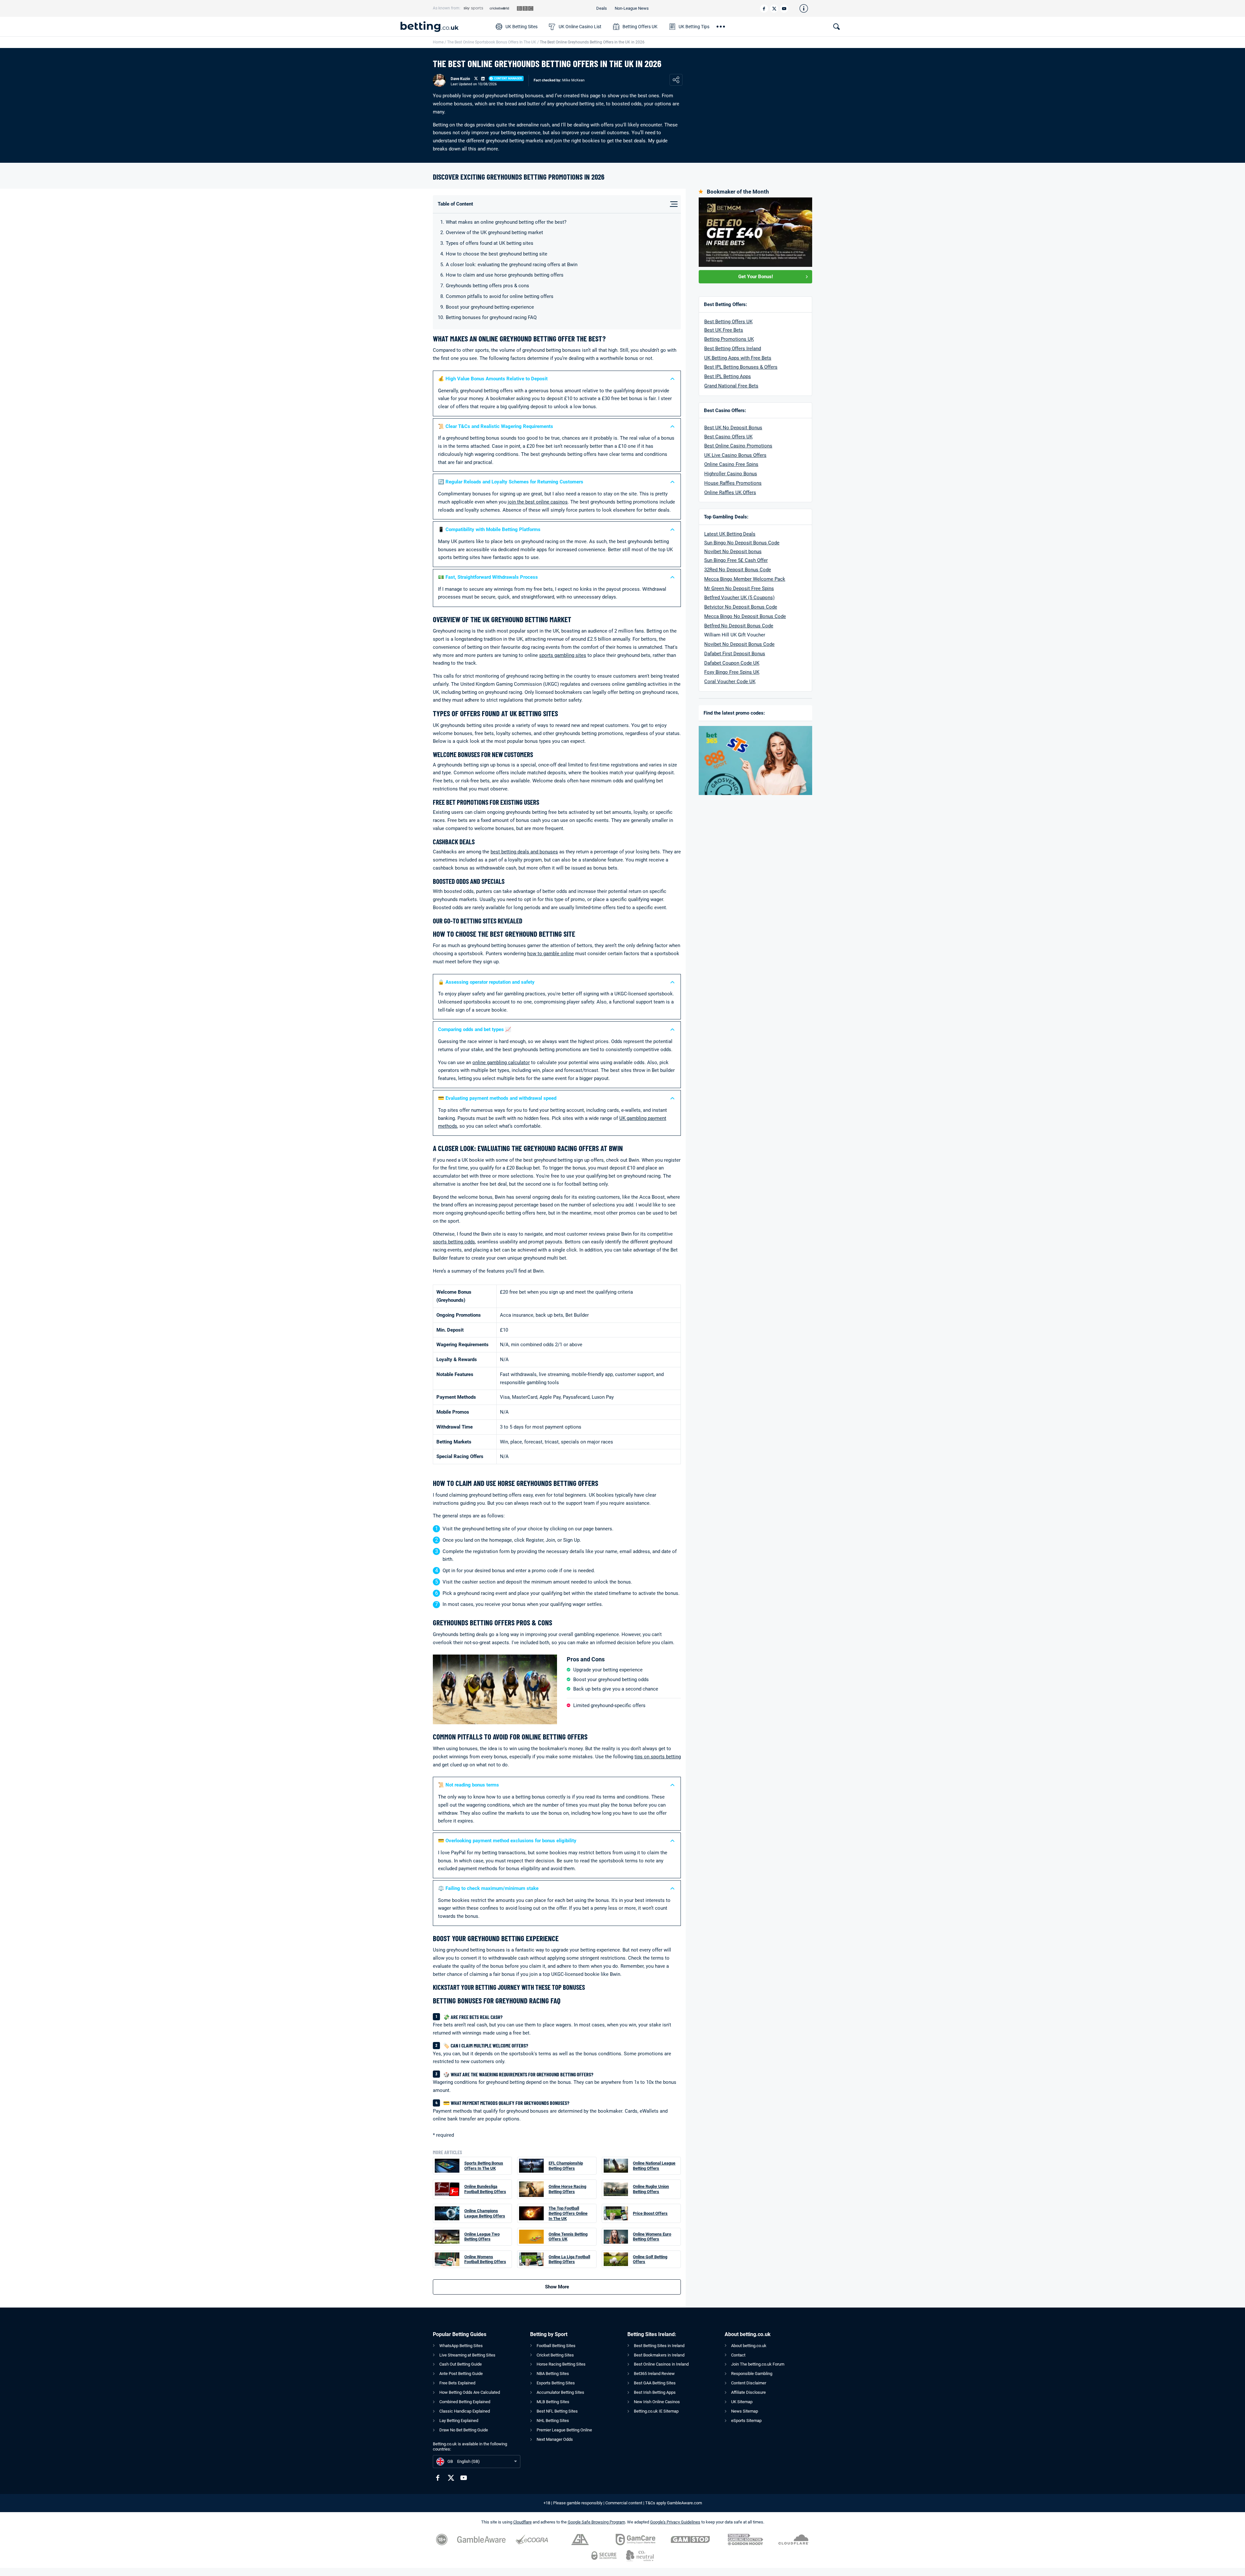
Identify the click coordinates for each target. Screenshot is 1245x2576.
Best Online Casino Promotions (738, 446)
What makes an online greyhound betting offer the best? (506, 222)
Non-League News (632, 8)
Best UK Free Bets (724, 330)
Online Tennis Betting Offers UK (568, 2237)
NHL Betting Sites (553, 2421)
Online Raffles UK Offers (730, 493)
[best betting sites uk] (445, 27)
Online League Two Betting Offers (482, 2237)
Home (438, 42)
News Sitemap (745, 2411)
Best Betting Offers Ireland (733, 349)
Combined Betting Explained (465, 2402)
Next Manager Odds (555, 2439)
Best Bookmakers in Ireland (659, 2355)
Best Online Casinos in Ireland (661, 2364)
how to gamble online (551, 954)
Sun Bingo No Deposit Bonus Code (742, 543)
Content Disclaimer (749, 2383)
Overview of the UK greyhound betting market (494, 232)
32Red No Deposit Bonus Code (738, 570)
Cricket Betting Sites (555, 2355)
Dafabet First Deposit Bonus (735, 654)
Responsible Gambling (752, 2374)
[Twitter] (774, 9)
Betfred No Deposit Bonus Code (739, 626)
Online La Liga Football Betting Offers (569, 2259)
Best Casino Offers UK (728, 437)
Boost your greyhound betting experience (490, 307)
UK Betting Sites (522, 27)
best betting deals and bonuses (524, 852)
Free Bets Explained (457, 2383)
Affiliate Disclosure (748, 2392)
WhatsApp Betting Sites (461, 2346)
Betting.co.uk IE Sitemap (656, 2411)
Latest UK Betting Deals (730, 534)
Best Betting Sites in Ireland (659, 2346)
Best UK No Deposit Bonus (733, 428)
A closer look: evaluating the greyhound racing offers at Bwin (512, 265)
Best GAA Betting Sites (655, 2383)
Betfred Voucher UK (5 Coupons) (739, 598)
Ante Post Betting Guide (461, 2374)
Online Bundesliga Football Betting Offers (485, 2189)
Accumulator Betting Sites (560, 2392)
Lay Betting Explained (459, 2421)
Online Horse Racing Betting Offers (567, 2189)
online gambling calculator (501, 1062)
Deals (602, 8)
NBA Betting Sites (553, 2374)
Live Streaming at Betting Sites (467, 2355)
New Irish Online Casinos (657, 2402)
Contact (738, 2355)
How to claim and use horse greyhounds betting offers (505, 275)
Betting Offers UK (640, 27)
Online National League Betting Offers (654, 2166)
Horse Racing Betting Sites (561, 2364)
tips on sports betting (658, 1757)
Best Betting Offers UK (728, 322)
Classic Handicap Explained (465, 2411)
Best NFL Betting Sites (557, 2411)
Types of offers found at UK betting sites (490, 243)
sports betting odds (454, 1242)
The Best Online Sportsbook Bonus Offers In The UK (492, 42)
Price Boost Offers (650, 2213)
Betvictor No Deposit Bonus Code (741, 607)
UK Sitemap (742, 2402)
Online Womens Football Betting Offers (485, 2259)
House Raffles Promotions (733, 483)
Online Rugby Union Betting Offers (651, 2189)
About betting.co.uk (749, 2346)
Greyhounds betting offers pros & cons (487, 286)
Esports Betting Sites (556, 2383)
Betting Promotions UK (729, 339)
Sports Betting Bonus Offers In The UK (484, 2166)
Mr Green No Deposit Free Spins (739, 588)
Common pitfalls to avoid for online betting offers (500, 296)
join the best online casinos (538, 502)
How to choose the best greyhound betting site (497, 254)
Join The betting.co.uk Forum (758, 2364)
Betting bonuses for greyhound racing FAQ (491, 317)
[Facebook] (764, 9)
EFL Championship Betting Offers (566, 2166)
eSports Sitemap (746, 2421)
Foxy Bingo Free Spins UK (732, 672)
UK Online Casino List (580, 27)
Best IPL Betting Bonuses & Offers (741, 367)
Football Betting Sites (556, 2346)
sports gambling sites (563, 655)
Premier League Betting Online (564, 2430)
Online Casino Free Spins (731, 464)
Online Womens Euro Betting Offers (652, 2237)
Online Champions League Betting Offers (485, 2213)
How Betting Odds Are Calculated (470, 2392)
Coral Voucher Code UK (730, 682)
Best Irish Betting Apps (655, 2392)
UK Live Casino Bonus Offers (735, 455)
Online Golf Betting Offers (650, 2259)
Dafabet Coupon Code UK (732, 663)
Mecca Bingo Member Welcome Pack (745, 579)
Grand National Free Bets (731, 386)
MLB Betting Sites (553, 2402)
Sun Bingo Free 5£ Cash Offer (736, 560)
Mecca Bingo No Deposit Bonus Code (745, 616)
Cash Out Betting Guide (461, 2364)
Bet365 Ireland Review (654, 2374)
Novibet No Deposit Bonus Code (739, 644)
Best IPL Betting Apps (728, 376)
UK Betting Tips (694, 27)
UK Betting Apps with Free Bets (738, 358)
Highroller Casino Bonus (731, 474)
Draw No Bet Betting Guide (464, 2430)
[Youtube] (784, 9)
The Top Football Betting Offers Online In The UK (568, 2213)
